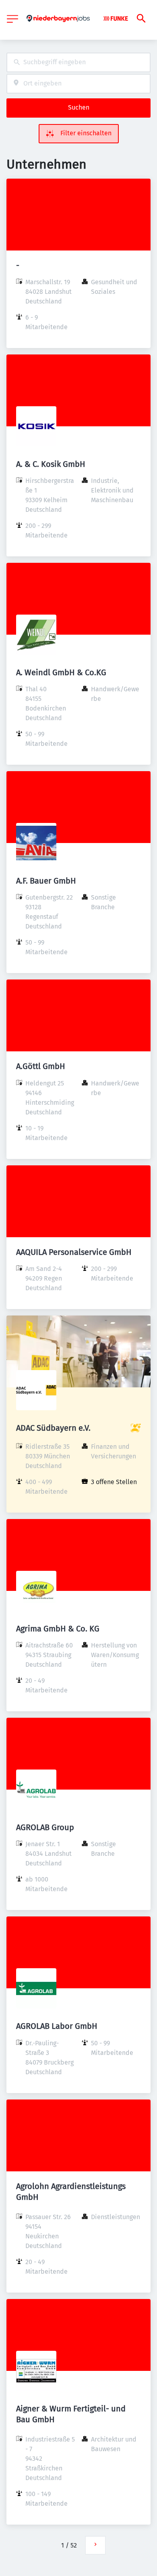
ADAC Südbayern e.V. (53, 1428)
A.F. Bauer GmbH (46, 881)
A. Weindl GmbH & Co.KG (61, 672)
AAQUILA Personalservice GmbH (74, 1252)
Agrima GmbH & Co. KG (58, 1629)
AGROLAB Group (45, 1827)
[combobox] (78, 62)
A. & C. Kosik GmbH (51, 464)
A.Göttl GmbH (41, 1066)
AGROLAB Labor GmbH (57, 2026)
